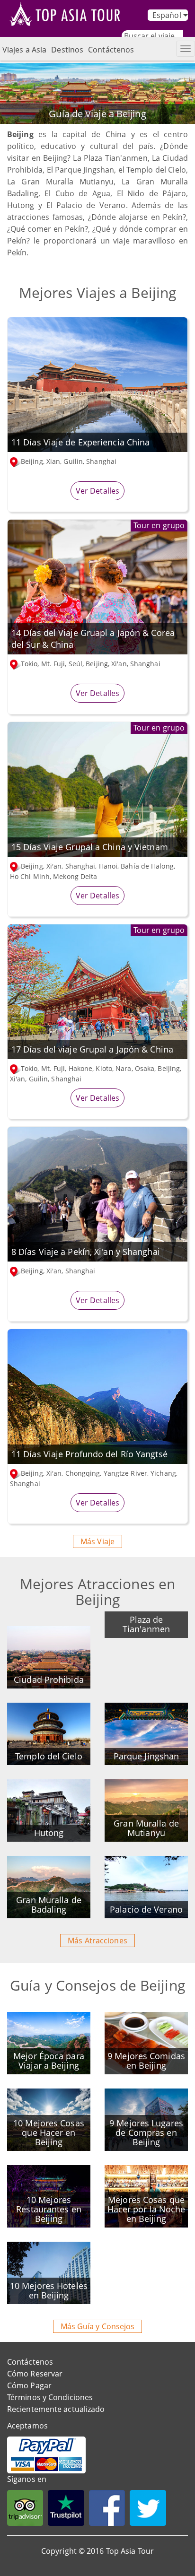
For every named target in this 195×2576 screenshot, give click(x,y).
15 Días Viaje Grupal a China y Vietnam (90, 847)
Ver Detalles (97, 491)
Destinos (67, 50)
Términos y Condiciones (50, 2397)
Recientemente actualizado (56, 2409)
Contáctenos (111, 50)
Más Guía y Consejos (98, 2326)
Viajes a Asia (24, 50)
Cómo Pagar (29, 2385)
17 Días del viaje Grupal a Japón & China (92, 1049)
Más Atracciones (97, 1941)
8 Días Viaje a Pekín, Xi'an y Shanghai (86, 1252)
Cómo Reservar (35, 2374)
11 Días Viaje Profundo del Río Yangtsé (89, 1454)
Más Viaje (97, 1541)
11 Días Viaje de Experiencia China (80, 442)
